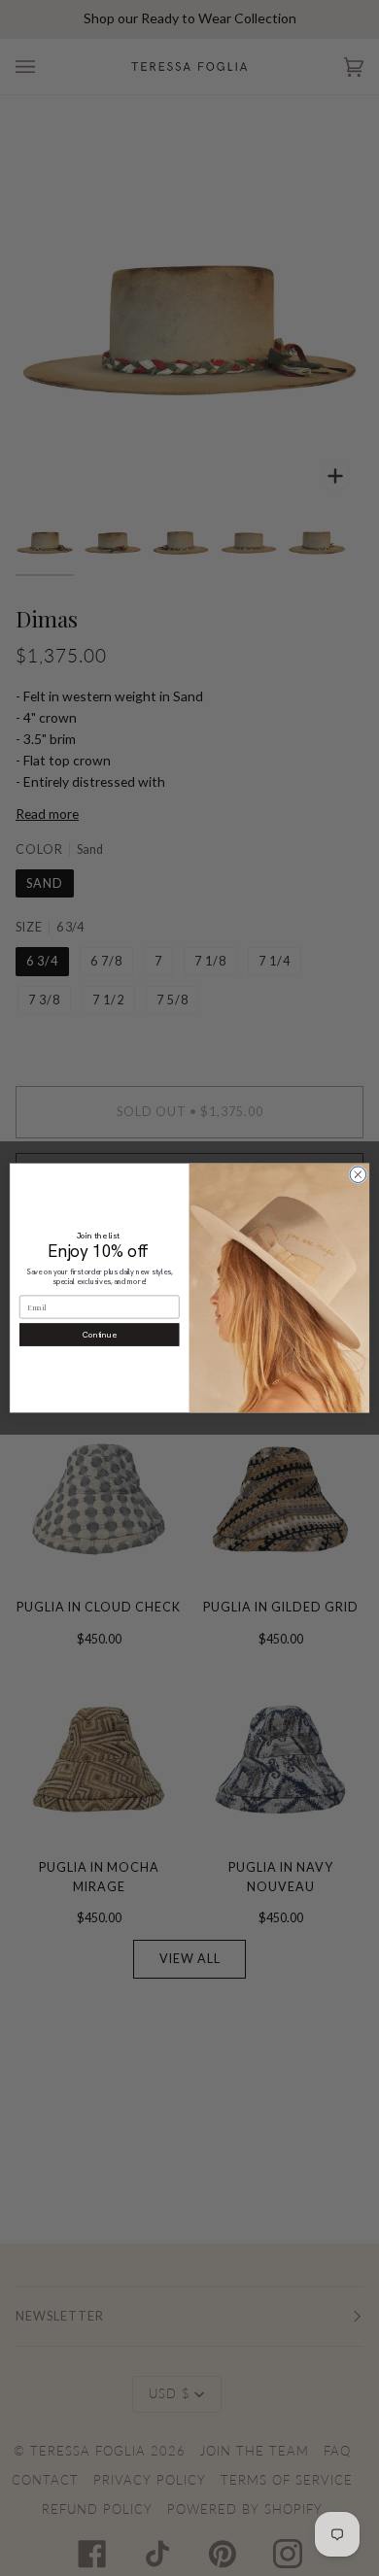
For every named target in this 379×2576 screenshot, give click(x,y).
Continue (100, 1334)
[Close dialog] (358, 1175)
